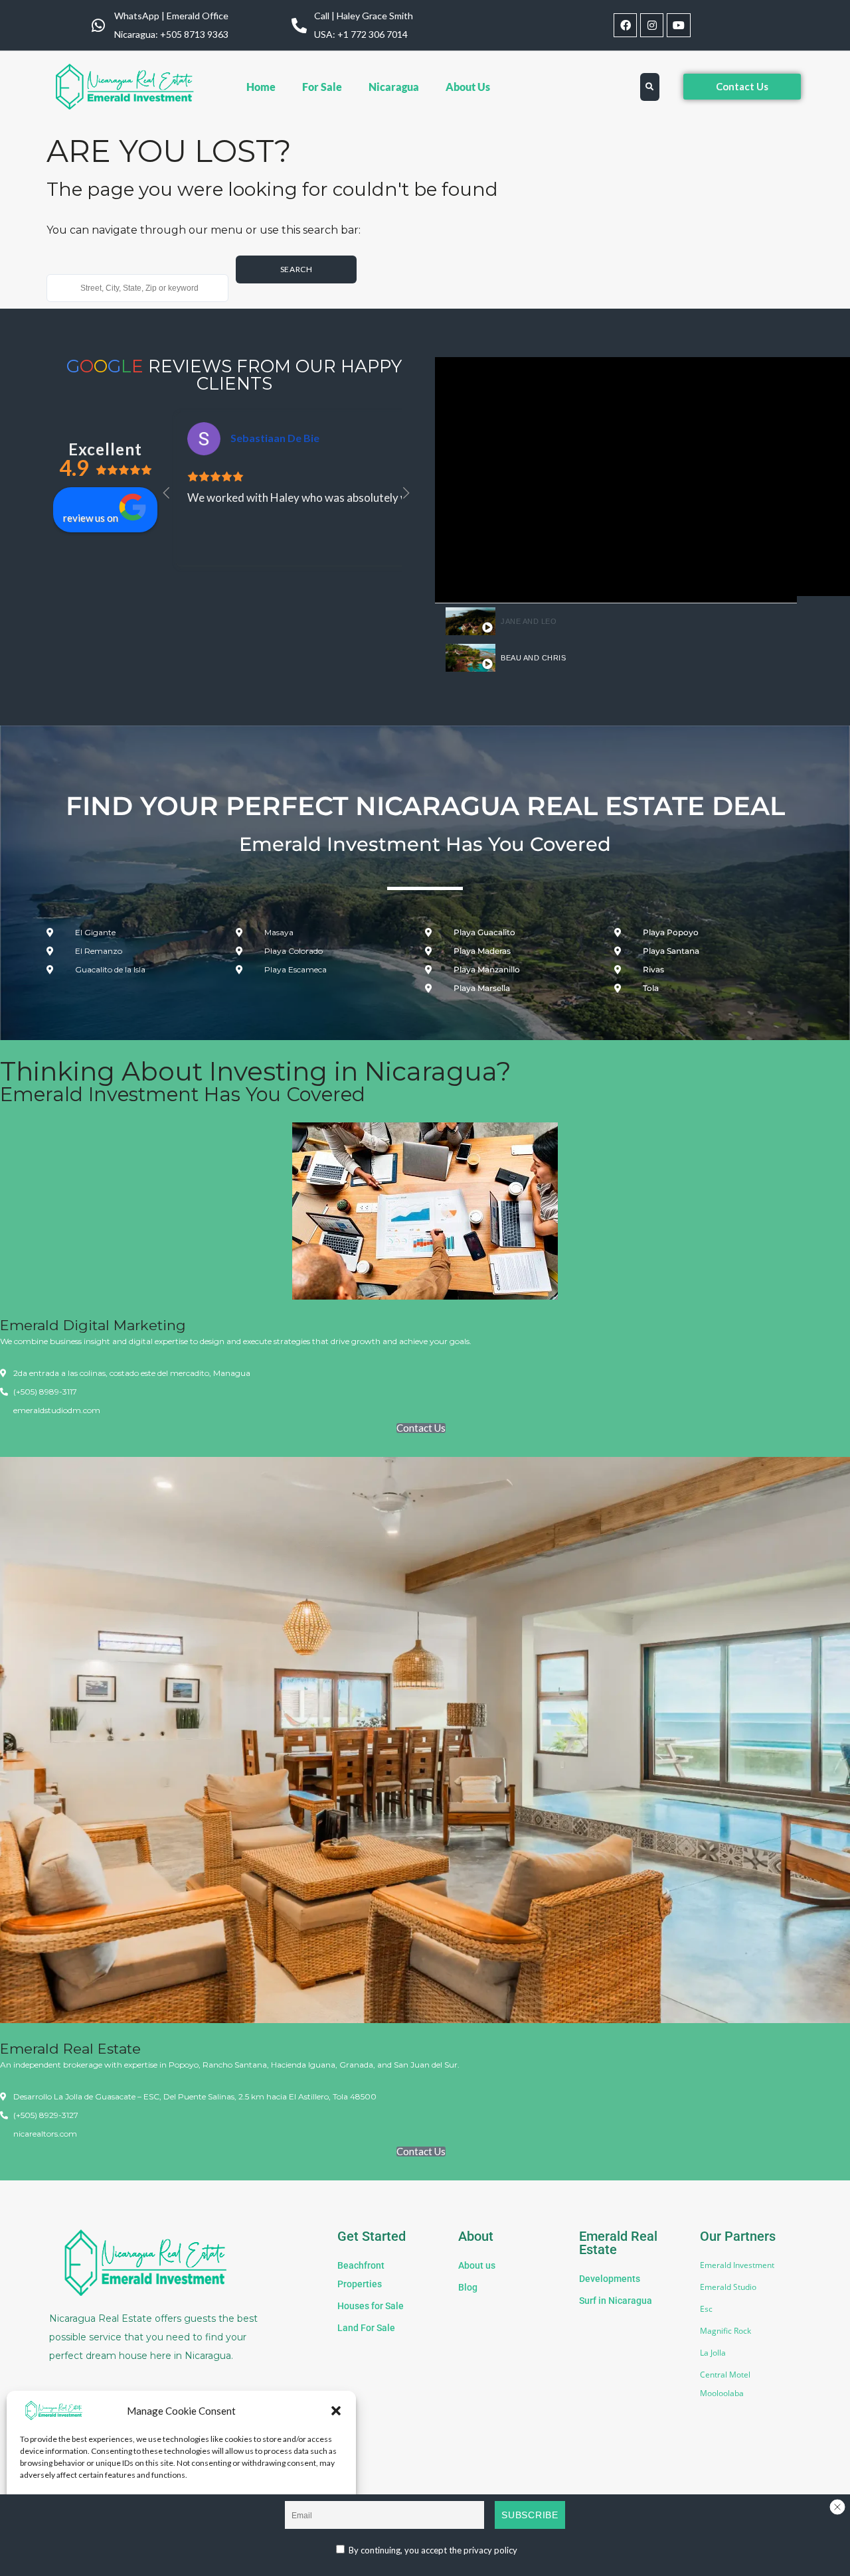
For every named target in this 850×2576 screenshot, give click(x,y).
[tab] (616, 622)
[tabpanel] (616, 480)
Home (261, 87)
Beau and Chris (533, 658)
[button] (336, 2411)
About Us (468, 87)
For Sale (322, 87)
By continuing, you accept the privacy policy (432, 2550)
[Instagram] (652, 25)
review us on (91, 518)
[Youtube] (678, 25)
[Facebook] (625, 25)
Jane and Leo (529, 621)
